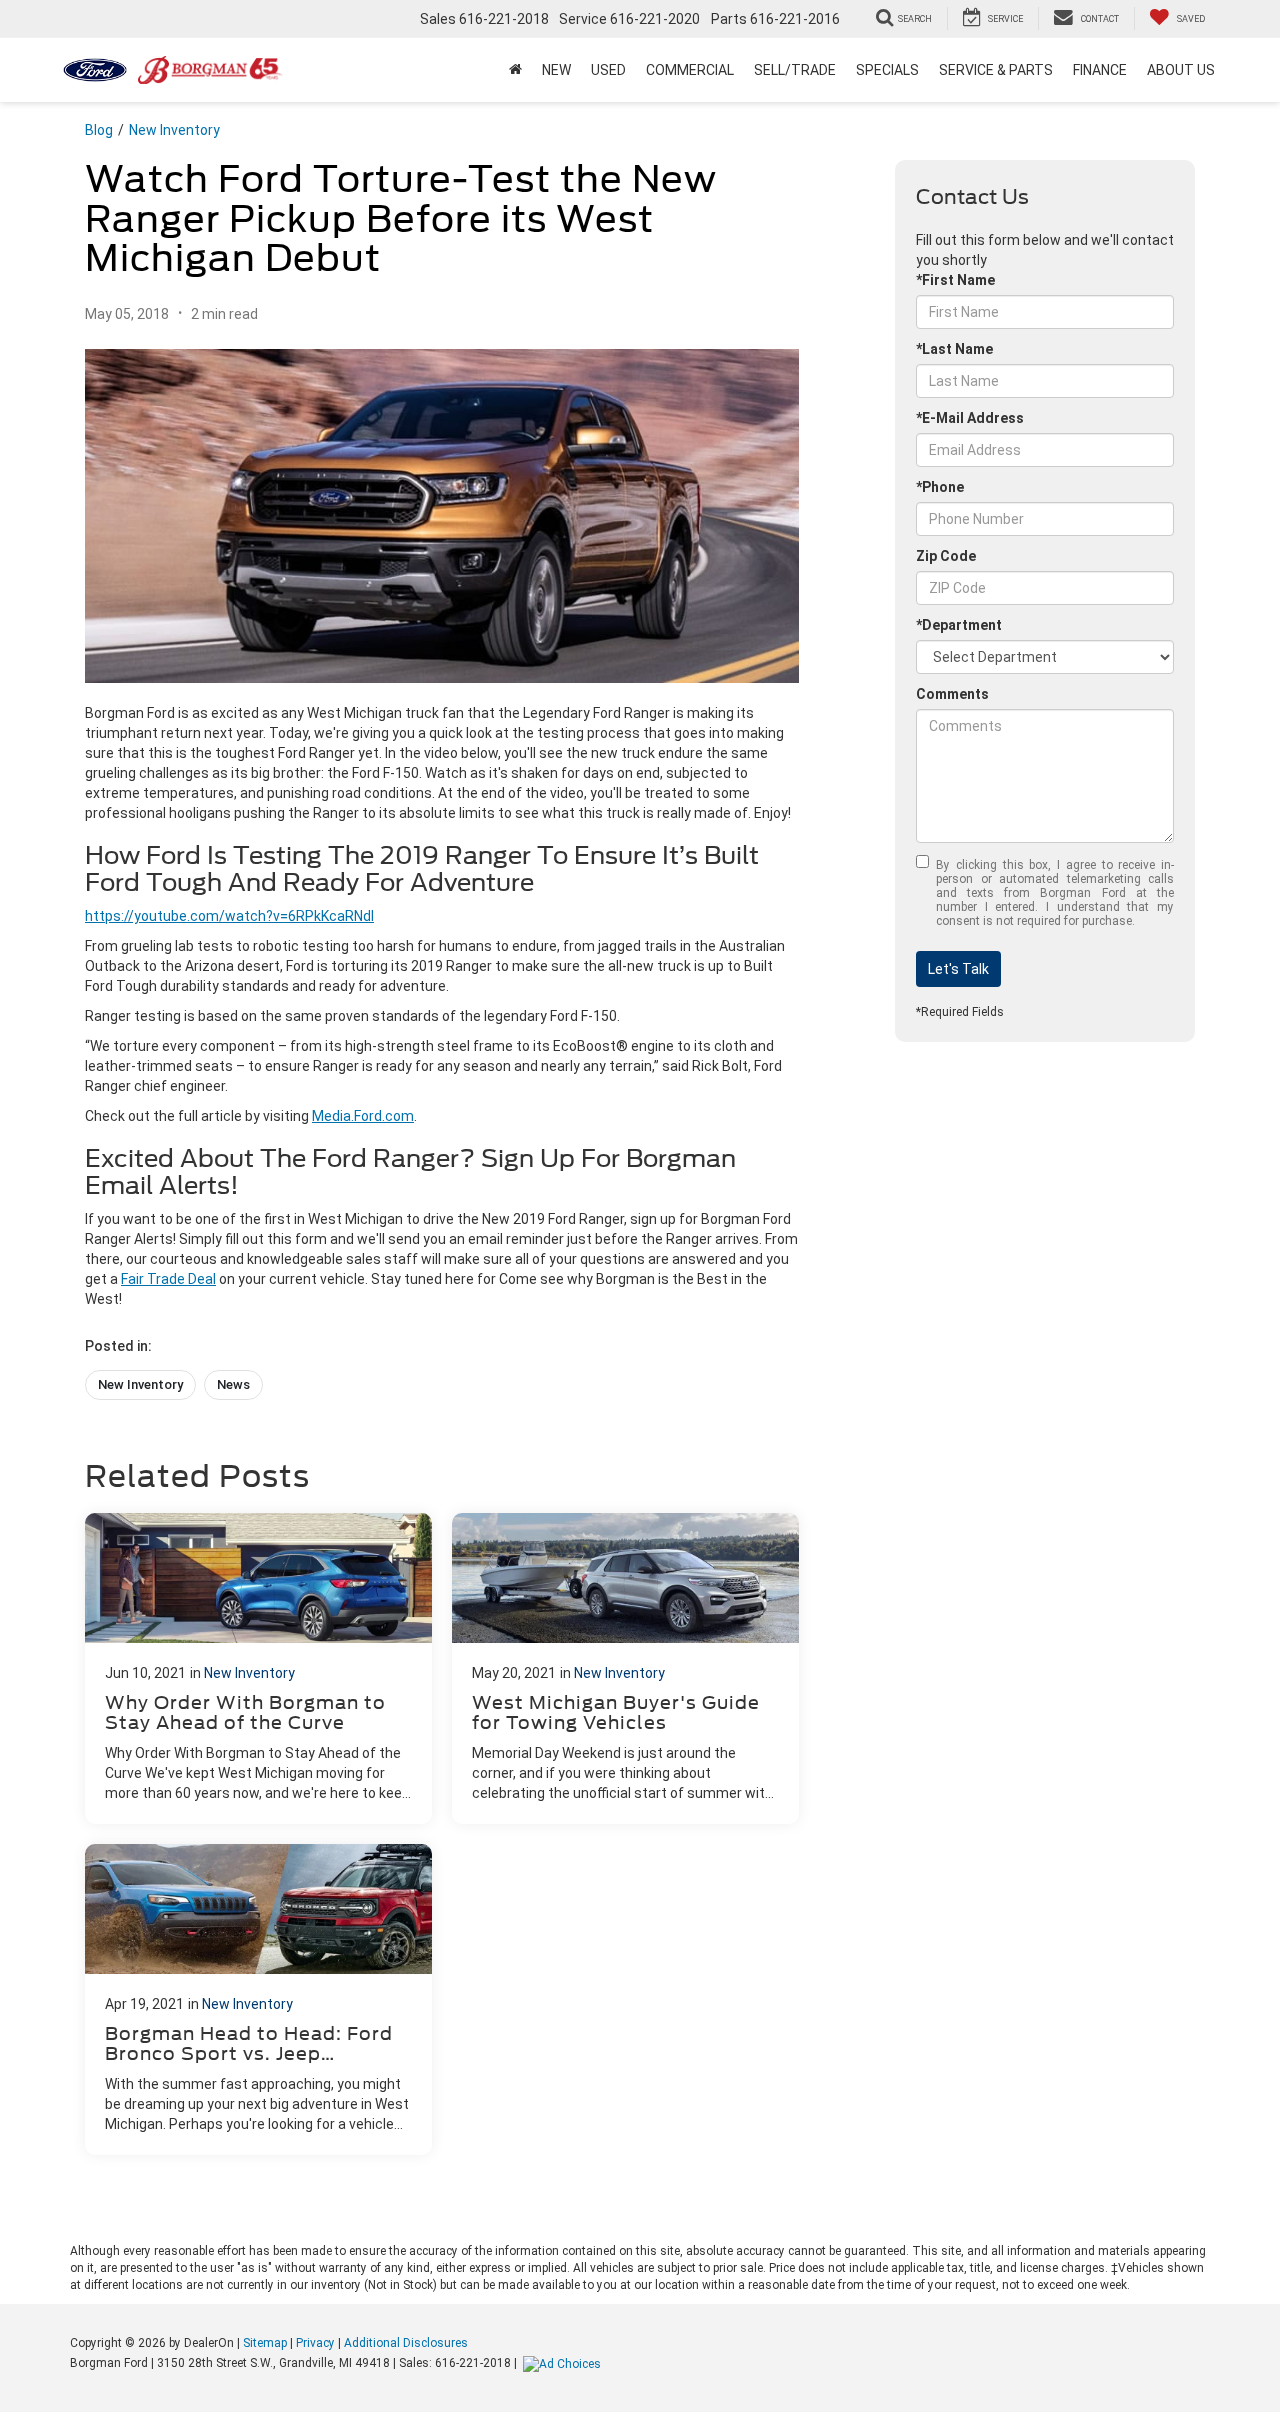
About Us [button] (1181, 70)
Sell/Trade (795, 70)
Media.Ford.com (363, 1116)
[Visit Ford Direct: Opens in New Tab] (564, 2363)
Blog (99, 130)
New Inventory (174, 130)
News (233, 1384)
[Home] (515, 70)
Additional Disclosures (406, 2343)
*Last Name (954, 349)
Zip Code (946, 556)
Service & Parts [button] (996, 70)
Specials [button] (887, 70)
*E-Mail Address (970, 418)
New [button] (556, 70)
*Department (959, 625)
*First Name (955, 280)
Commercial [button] (690, 70)
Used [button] (608, 70)
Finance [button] (1100, 70)
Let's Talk (958, 969)
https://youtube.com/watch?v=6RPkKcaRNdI (229, 916)
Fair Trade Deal (168, 1279)
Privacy (315, 2343)
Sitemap (265, 2343)
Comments (952, 694)
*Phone (940, 487)
